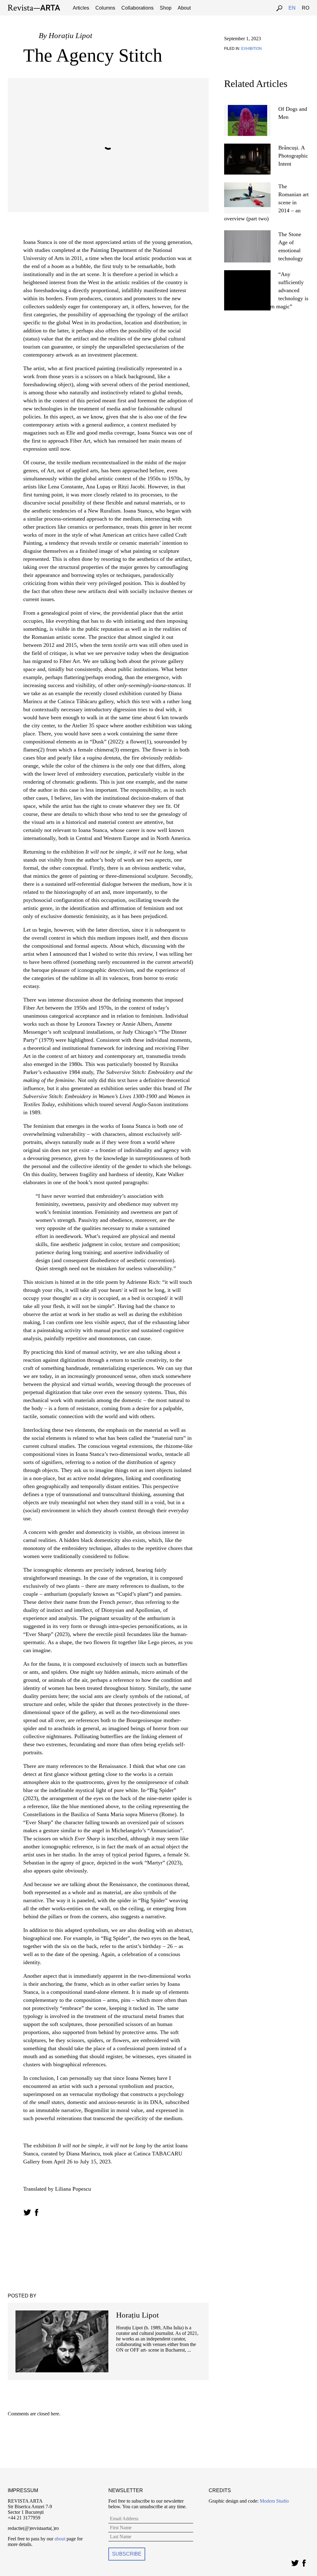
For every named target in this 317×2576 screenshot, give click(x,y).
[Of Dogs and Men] (248, 108)
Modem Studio (274, 2501)
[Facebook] (304, 2562)
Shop (166, 8)
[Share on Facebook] (36, 2212)
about (60, 2539)
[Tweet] (295, 2562)
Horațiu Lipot (70, 35)
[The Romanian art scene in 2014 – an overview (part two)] (247, 185)
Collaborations (137, 8)
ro (306, 8)
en (292, 8)
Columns (105, 8)
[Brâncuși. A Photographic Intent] (247, 146)
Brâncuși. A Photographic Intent (293, 156)
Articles (81, 8)
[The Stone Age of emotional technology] (247, 233)
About (184, 8)
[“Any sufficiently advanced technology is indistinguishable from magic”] (247, 273)
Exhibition (252, 49)
